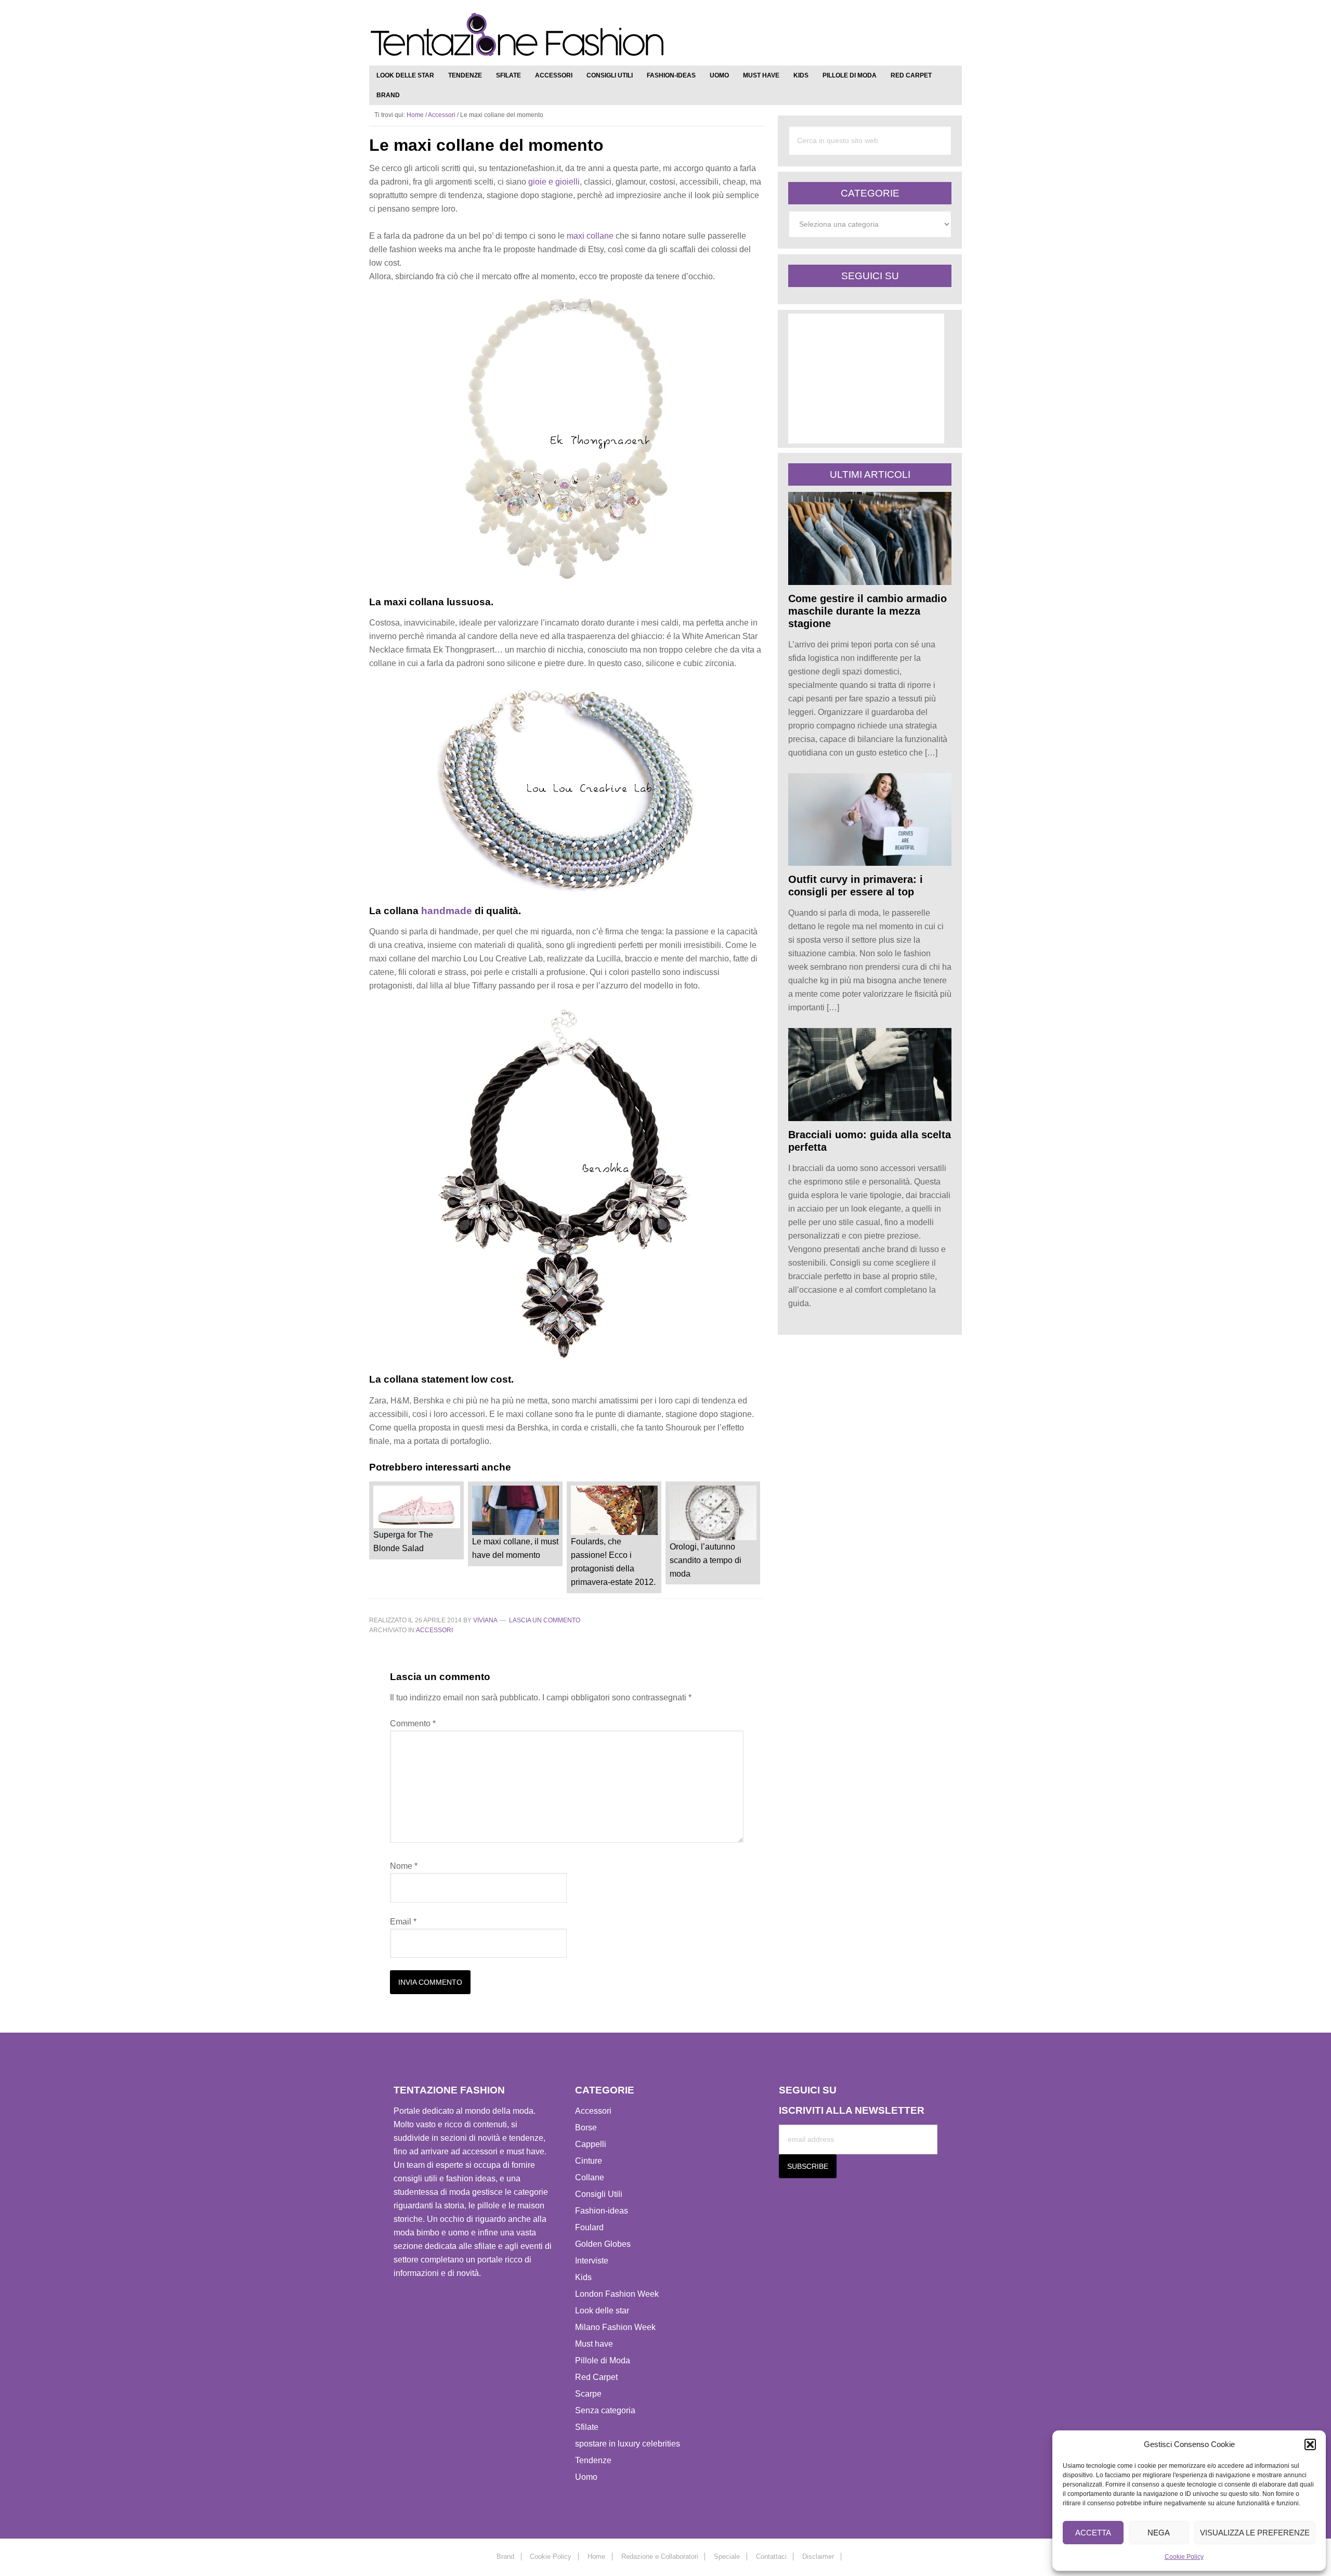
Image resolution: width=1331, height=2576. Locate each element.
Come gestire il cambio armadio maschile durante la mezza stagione (867, 611)
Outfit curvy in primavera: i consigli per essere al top (856, 886)
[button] (1310, 2444)
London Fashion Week (617, 2294)
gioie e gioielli (553, 182)
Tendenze (593, 2460)
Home (596, 2557)
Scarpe (588, 2394)
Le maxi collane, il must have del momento (515, 1548)
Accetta (1093, 2533)
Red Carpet (596, 2377)
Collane (590, 2177)
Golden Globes (603, 2244)
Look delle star (602, 2311)
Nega (1159, 2533)
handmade (445, 911)
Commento (413, 1723)
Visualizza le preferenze (1255, 2533)
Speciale (727, 2557)
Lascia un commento (545, 1620)
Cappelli (591, 2144)
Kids (583, 2277)
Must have (594, 2344)
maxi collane (590, 236)
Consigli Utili (599, 2194)
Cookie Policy (1184, 2557)
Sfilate (587, 2427)
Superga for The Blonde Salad (403, 1541)
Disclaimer (818, 2557)
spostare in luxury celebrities (628, 2444)
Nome (404, 1866)
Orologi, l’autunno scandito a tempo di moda (706, 1560)
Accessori (434, 1630)
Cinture (589, 2161)
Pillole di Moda (603, 2360)
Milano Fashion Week (615, 2327)
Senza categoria (605, 2410)
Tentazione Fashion (517, 35)
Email (403, 1922)
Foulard (589, 2227)
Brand (505, 2557)
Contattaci (771, 2557)
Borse (586, 2128)
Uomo (586, 2477)
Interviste (592, 2261)
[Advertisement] (834, 36)
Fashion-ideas (602, 2211)
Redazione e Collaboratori (660, 2557)
